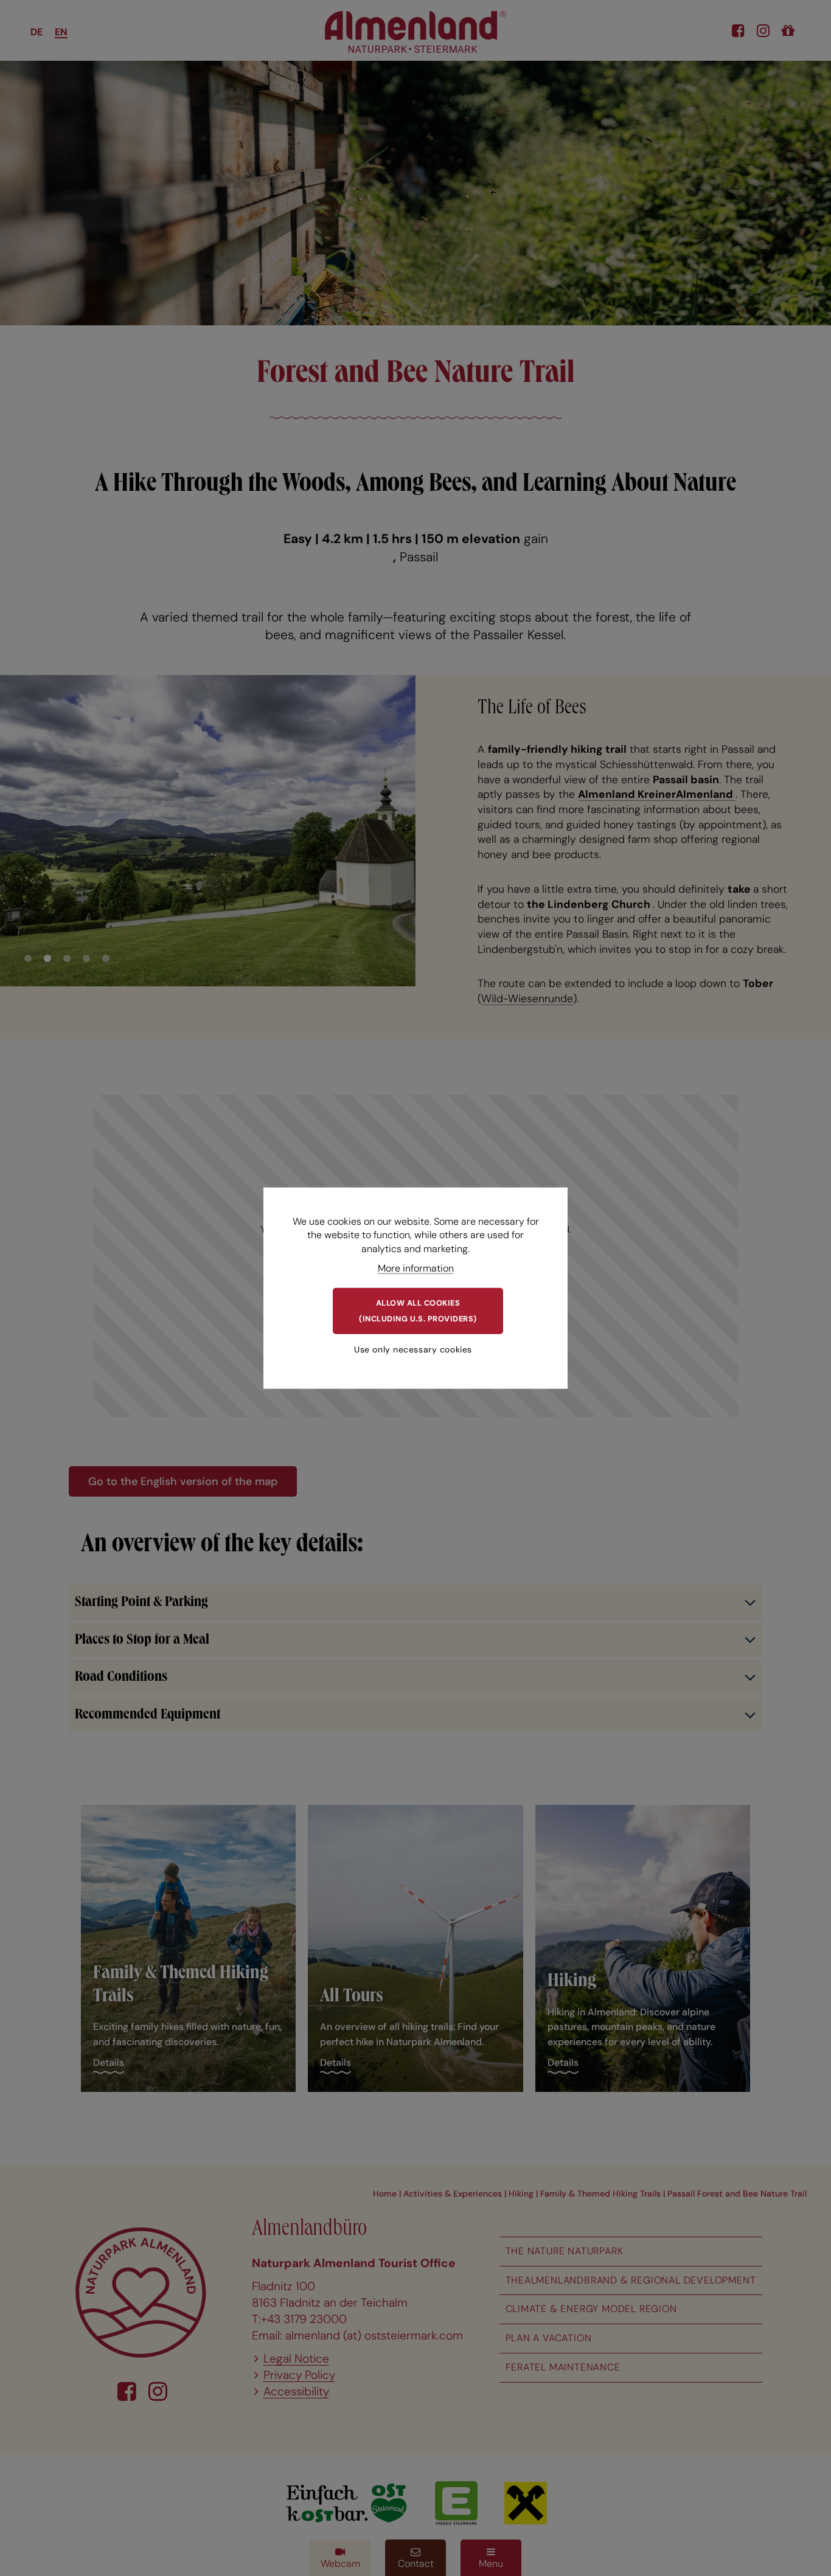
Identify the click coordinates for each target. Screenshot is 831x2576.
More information (416, 1268)
